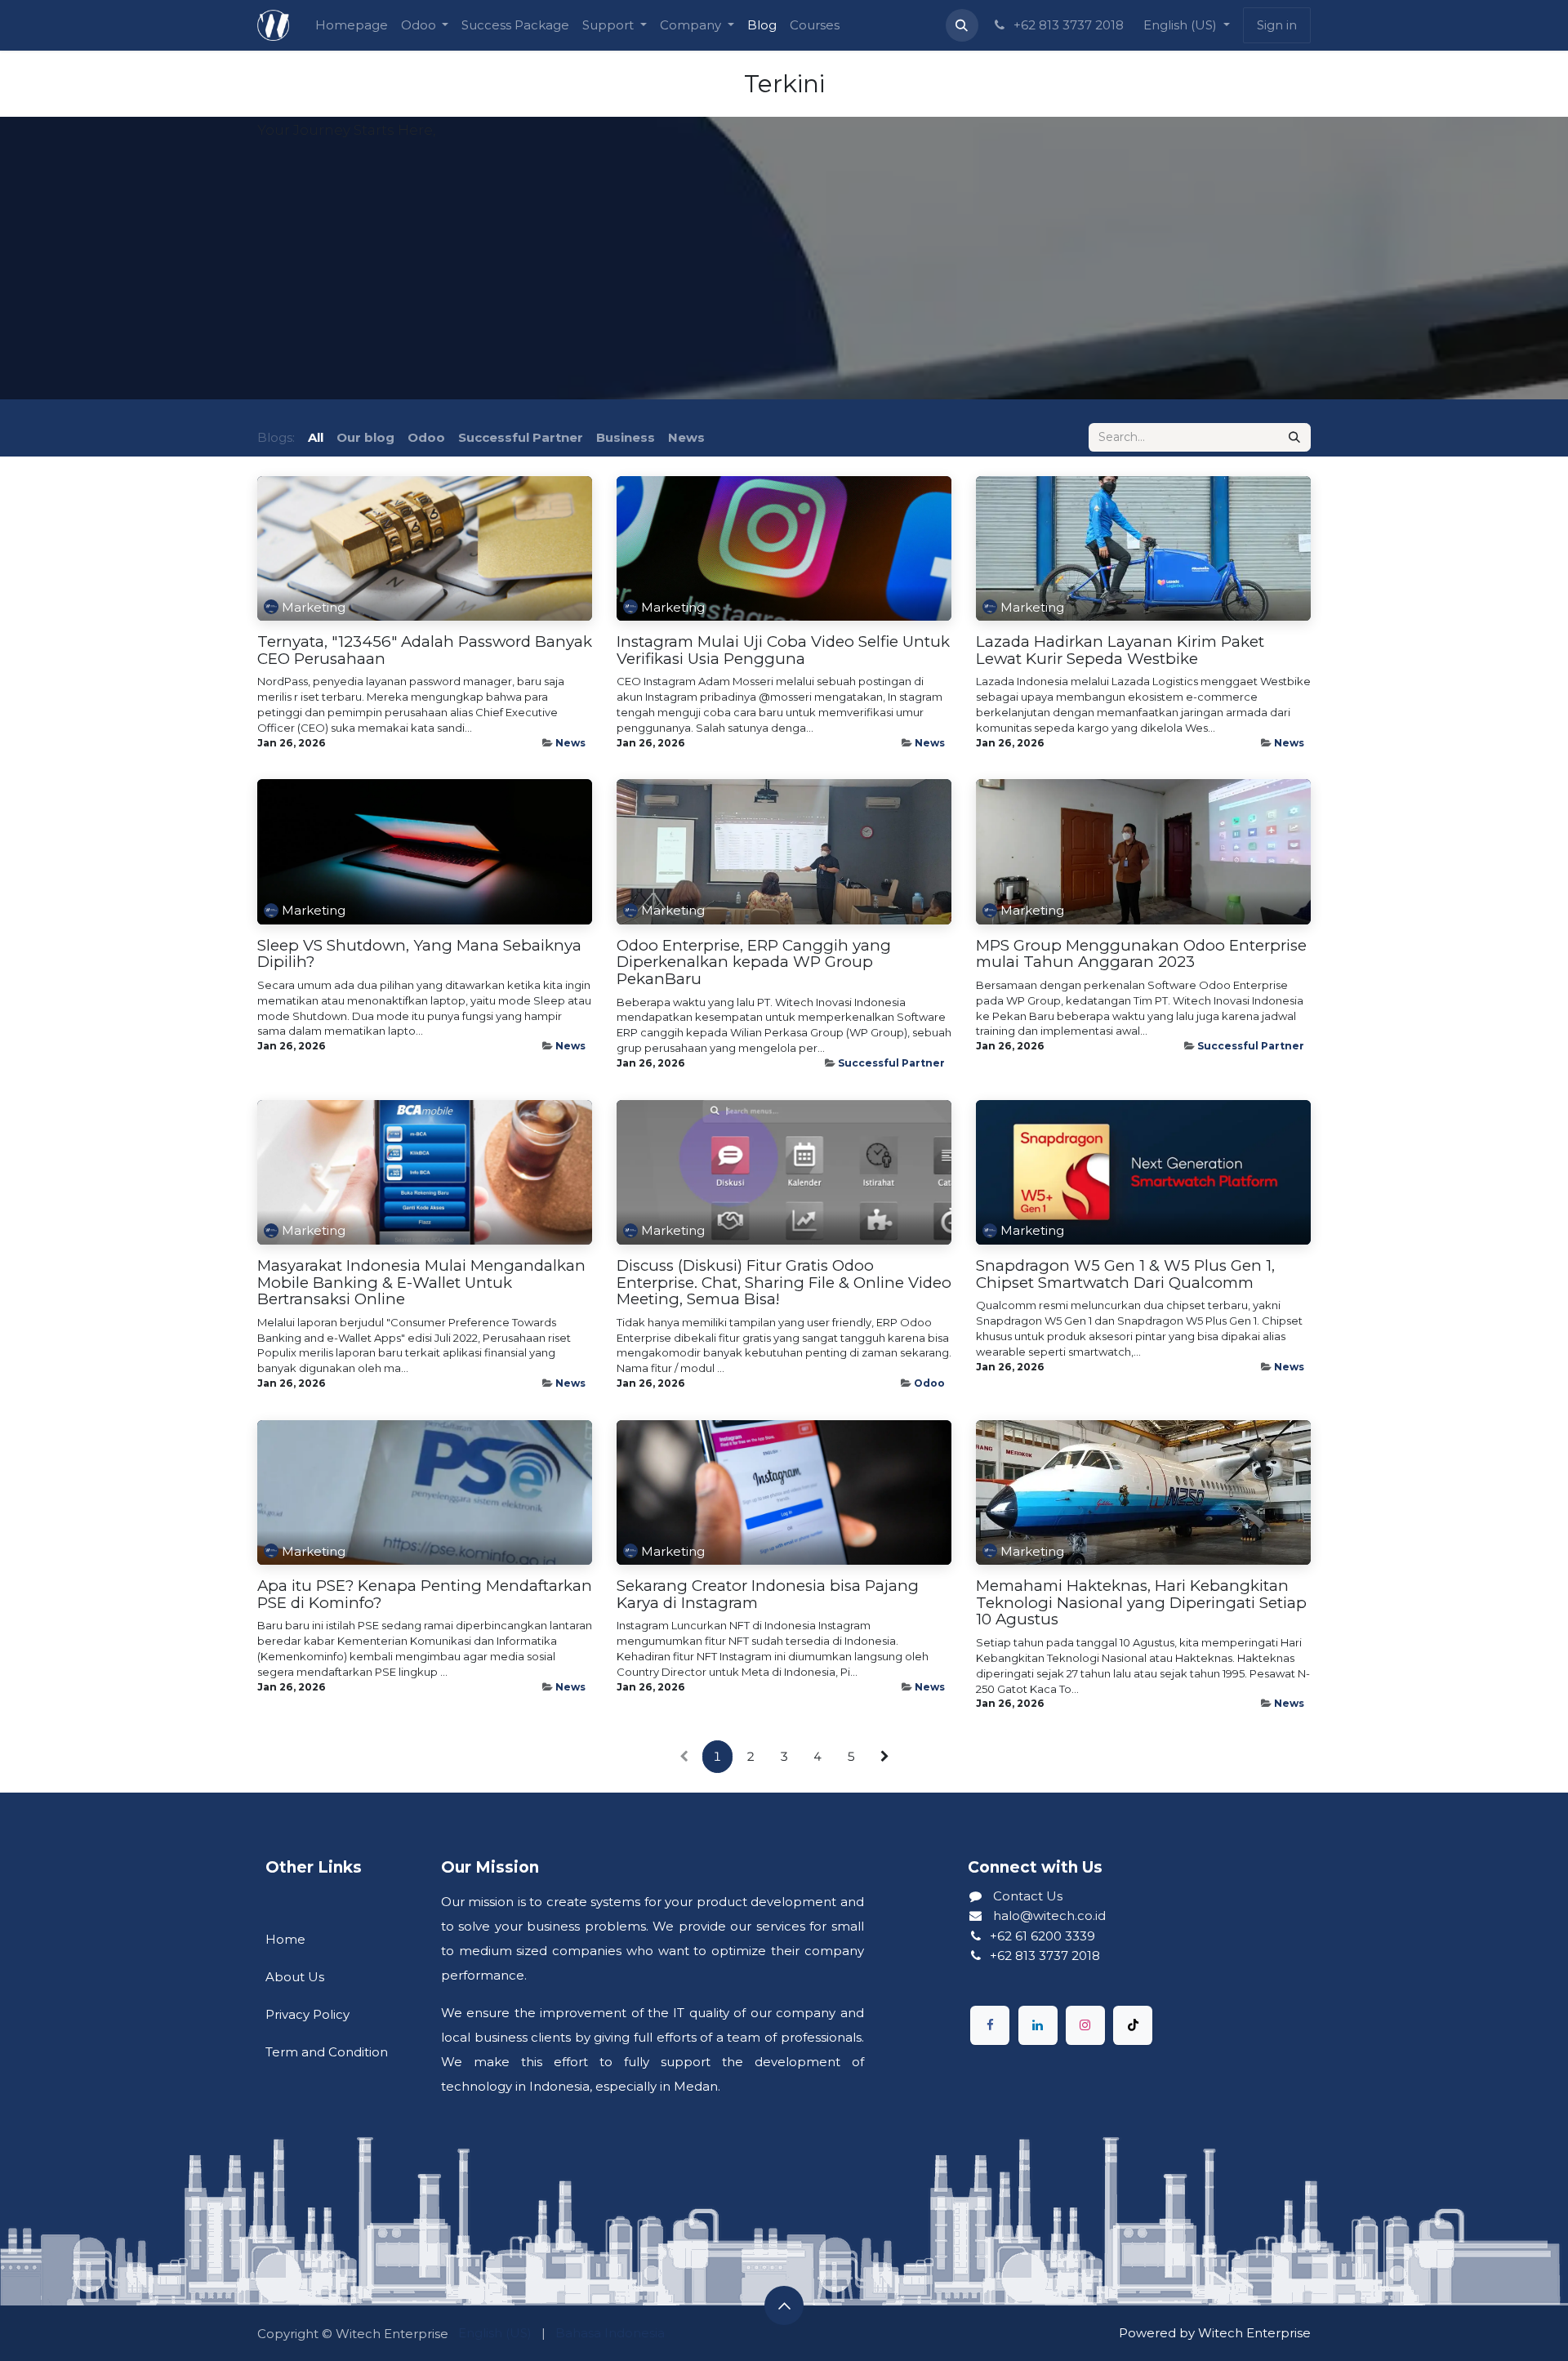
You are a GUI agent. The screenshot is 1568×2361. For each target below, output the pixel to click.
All (316, 437)
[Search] (1294, 437)
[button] (962, 25)
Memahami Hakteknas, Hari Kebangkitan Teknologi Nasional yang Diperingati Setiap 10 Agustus (1141, 1603)
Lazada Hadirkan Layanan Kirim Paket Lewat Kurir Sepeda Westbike (1120, 650)
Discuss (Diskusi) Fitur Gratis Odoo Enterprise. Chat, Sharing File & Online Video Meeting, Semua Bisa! (784, 1283)
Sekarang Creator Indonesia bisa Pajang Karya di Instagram (768, 1595)
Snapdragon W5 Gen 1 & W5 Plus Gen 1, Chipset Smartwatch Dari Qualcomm (1125, 1274)
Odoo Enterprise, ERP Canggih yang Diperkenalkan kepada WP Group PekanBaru (754, 963)
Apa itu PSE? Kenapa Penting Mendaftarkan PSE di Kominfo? (425, 1595)
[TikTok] (1133, 2025)
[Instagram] (1085, 2025)
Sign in (1277, 25)
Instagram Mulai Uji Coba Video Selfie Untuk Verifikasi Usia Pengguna (783, 650)
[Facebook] (990, 2025)
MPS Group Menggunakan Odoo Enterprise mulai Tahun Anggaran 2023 (1141, 954)
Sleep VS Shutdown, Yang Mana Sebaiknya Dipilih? (419, 954)
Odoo (929, 1383)
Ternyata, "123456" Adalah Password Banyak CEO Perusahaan (425, 650)
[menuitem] (352, 25)
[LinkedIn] (1038, 2025)
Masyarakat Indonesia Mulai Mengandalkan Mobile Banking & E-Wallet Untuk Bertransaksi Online (421, 1283)
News (570, 743)
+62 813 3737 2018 (1067, 25)
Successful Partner (891, 1063)
